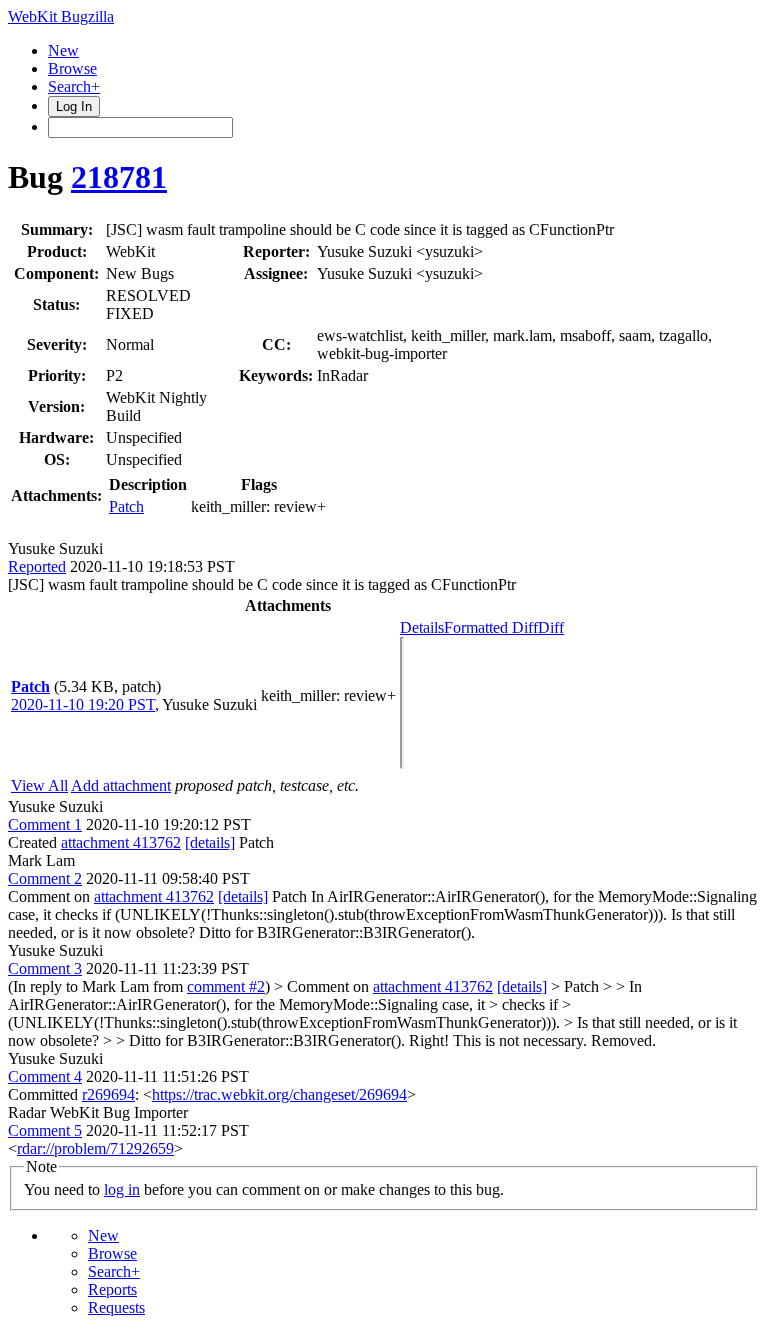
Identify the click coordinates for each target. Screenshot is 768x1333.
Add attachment (121, 785)
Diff (551, 627)
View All (39, 785)
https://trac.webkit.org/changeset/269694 (279, 1094)
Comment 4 (45, 1076)
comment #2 (226, 986)
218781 (119, 177)
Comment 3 (45, 968)
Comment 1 (45, 824)
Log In (74, 106)
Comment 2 (45, 878)
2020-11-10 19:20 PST (83, 704)
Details (422, 627)
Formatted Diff (491, 627)
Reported (37, 566)
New (63, 50)
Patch (126, 506)
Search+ (74, 86)
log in (122, 1189)
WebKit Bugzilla (61, 16)
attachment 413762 (121, 842)
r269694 (108, 1094)
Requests (116, 1307)
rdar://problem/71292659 (95, 1148)
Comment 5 (45, 1130)
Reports (112, 1289)
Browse (72, 68)
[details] (210, 842)
